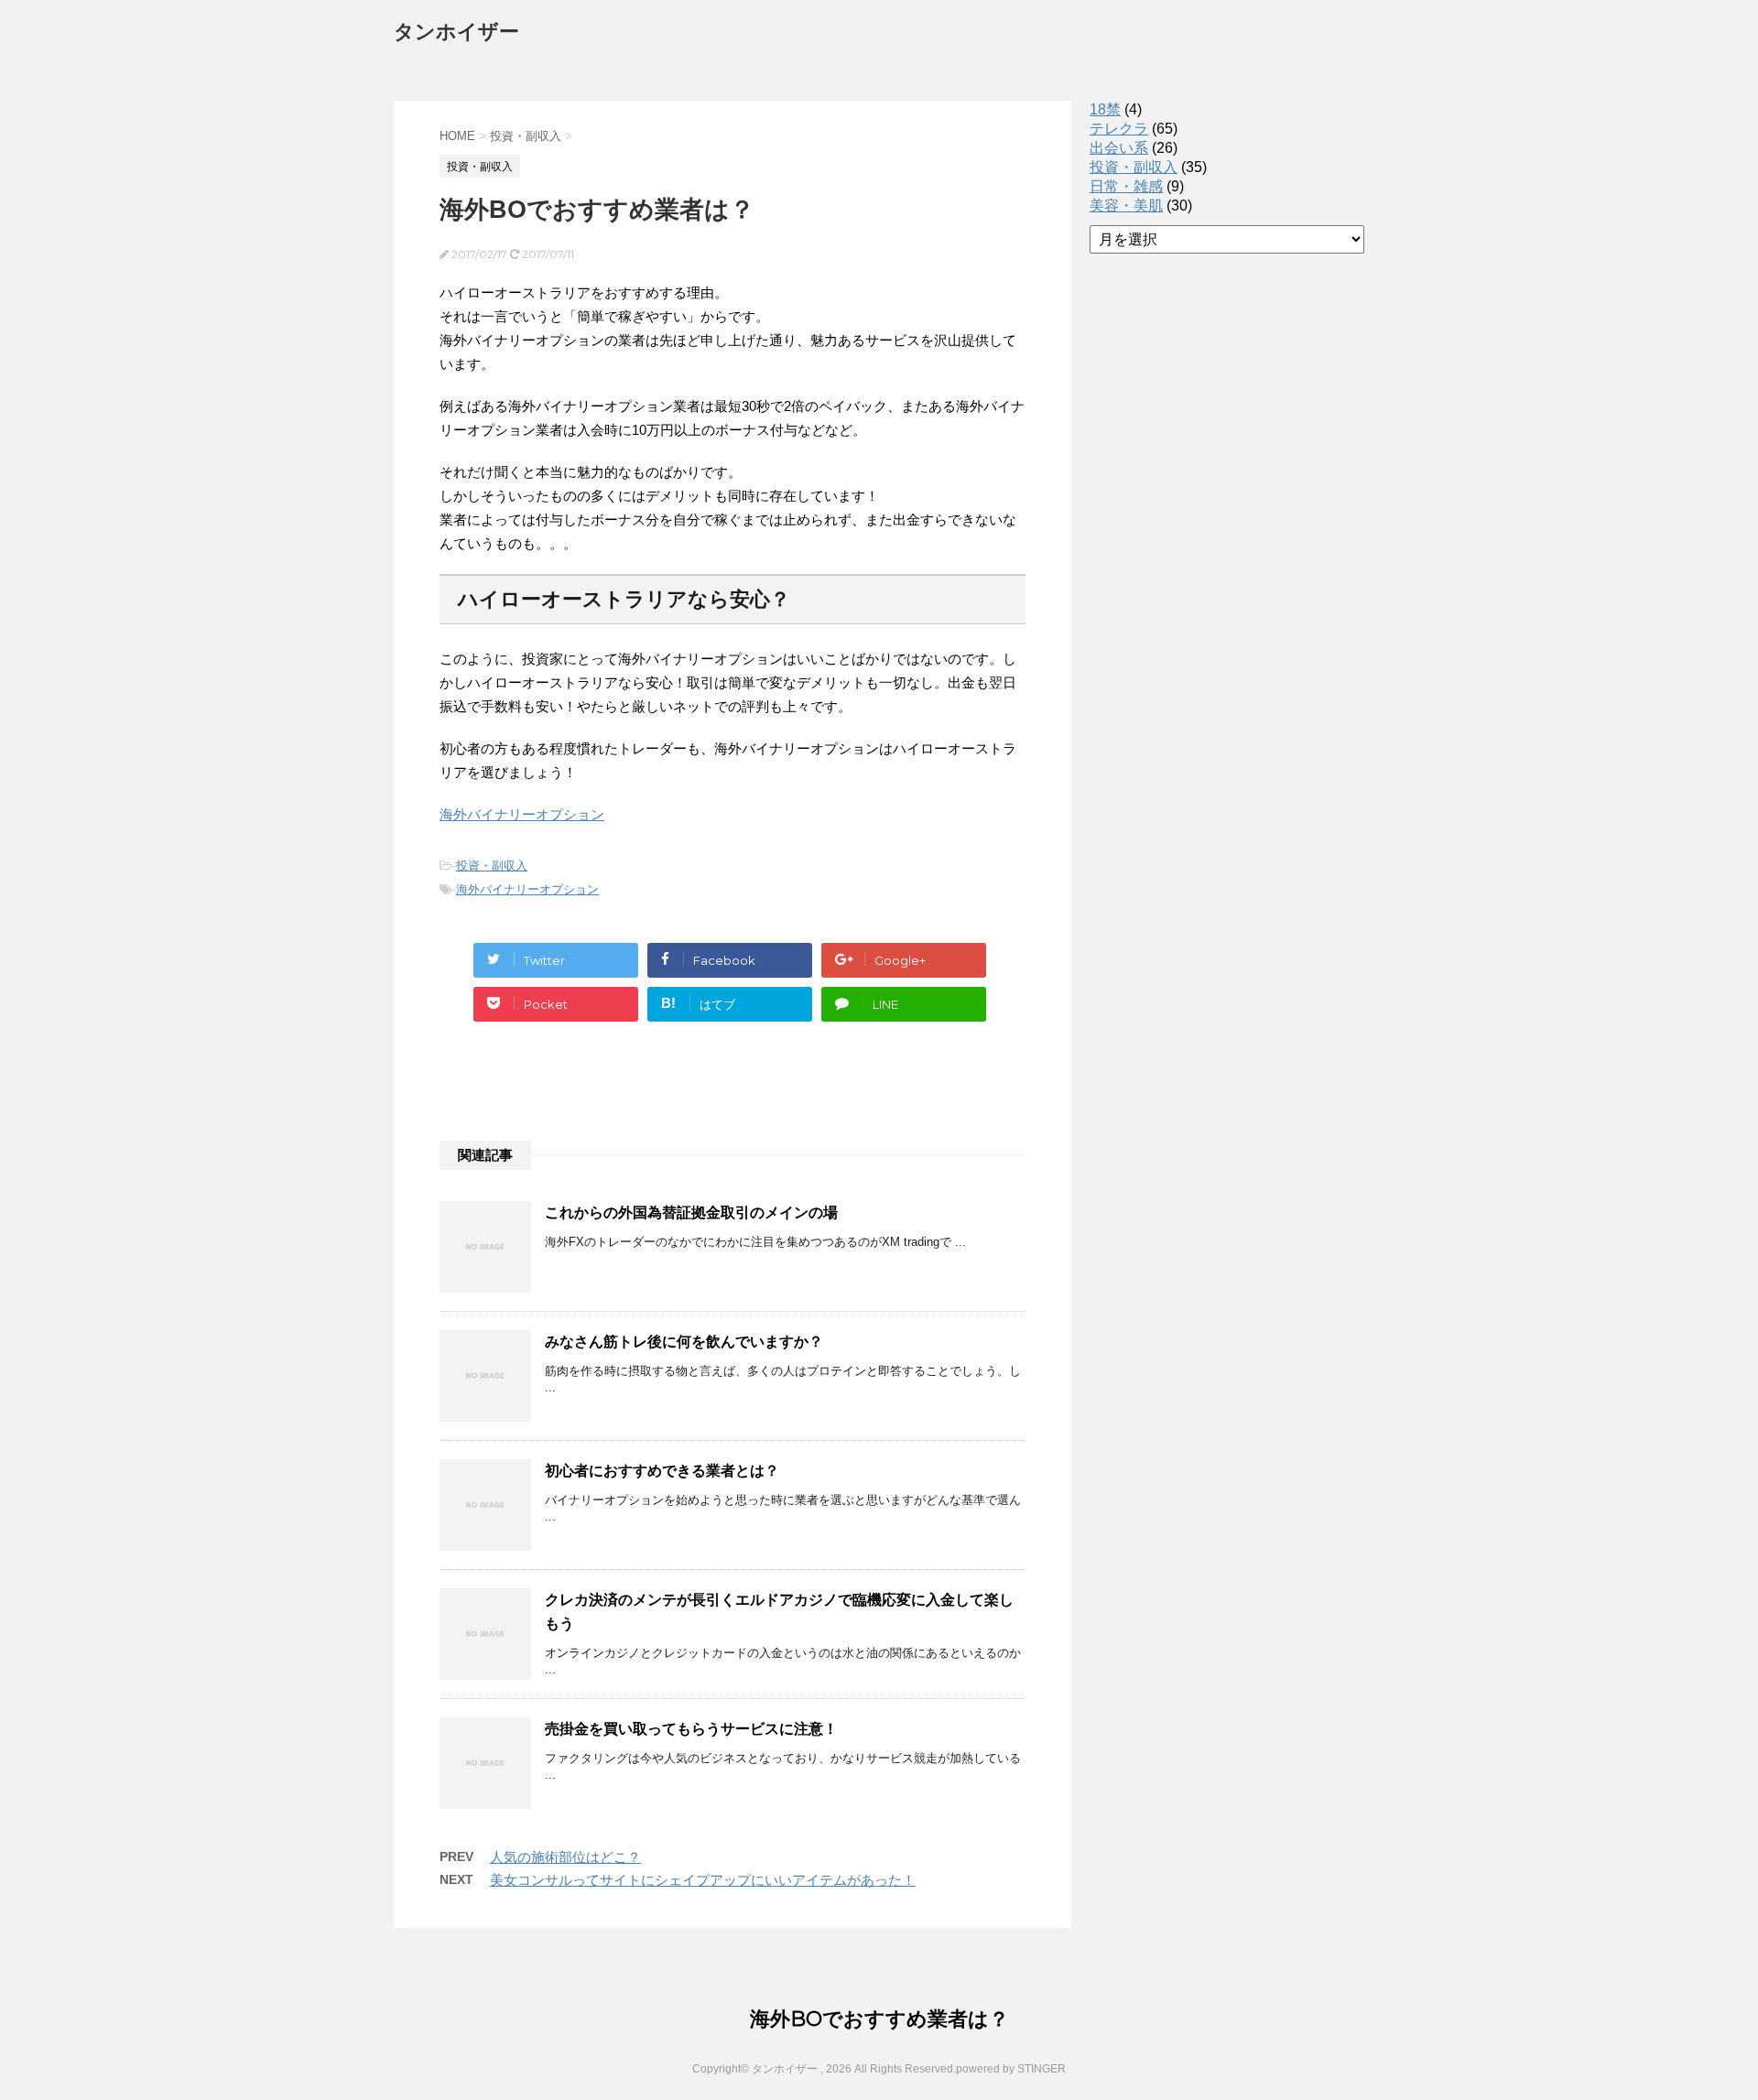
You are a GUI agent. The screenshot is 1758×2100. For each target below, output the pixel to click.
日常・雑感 (1126, 186)
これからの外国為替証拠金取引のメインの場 (691, 1212)
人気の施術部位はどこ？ (565, 1857)
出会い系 (1119, 148)
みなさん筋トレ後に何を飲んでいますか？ (684, 1342)
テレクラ (1119, 129)
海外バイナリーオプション (522, 814)
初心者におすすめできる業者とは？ (662, 1471)
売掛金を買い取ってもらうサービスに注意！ (691, 1729)
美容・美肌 (1126, 206)
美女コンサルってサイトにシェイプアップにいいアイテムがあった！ (703, 1880)
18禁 (1105, 109)
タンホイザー (456, 32)
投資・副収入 (492, 866)
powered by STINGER (1011, 2069)
